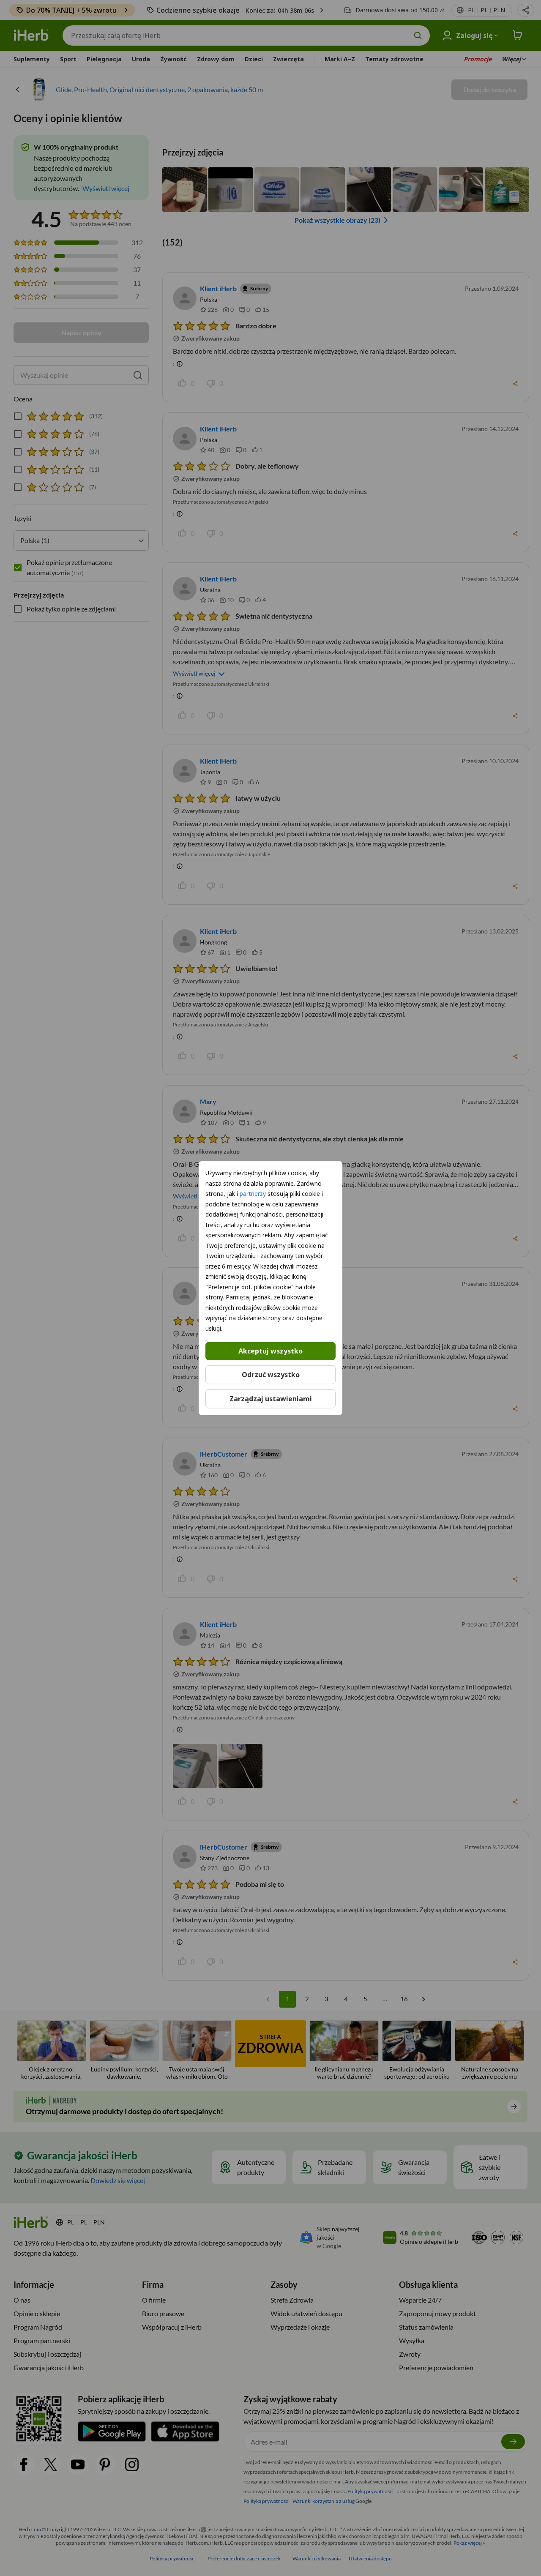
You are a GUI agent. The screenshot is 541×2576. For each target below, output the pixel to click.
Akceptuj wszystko (270, 1351)
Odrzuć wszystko (271, 1375)
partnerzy (253, 1194)
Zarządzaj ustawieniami (271, 1398)
